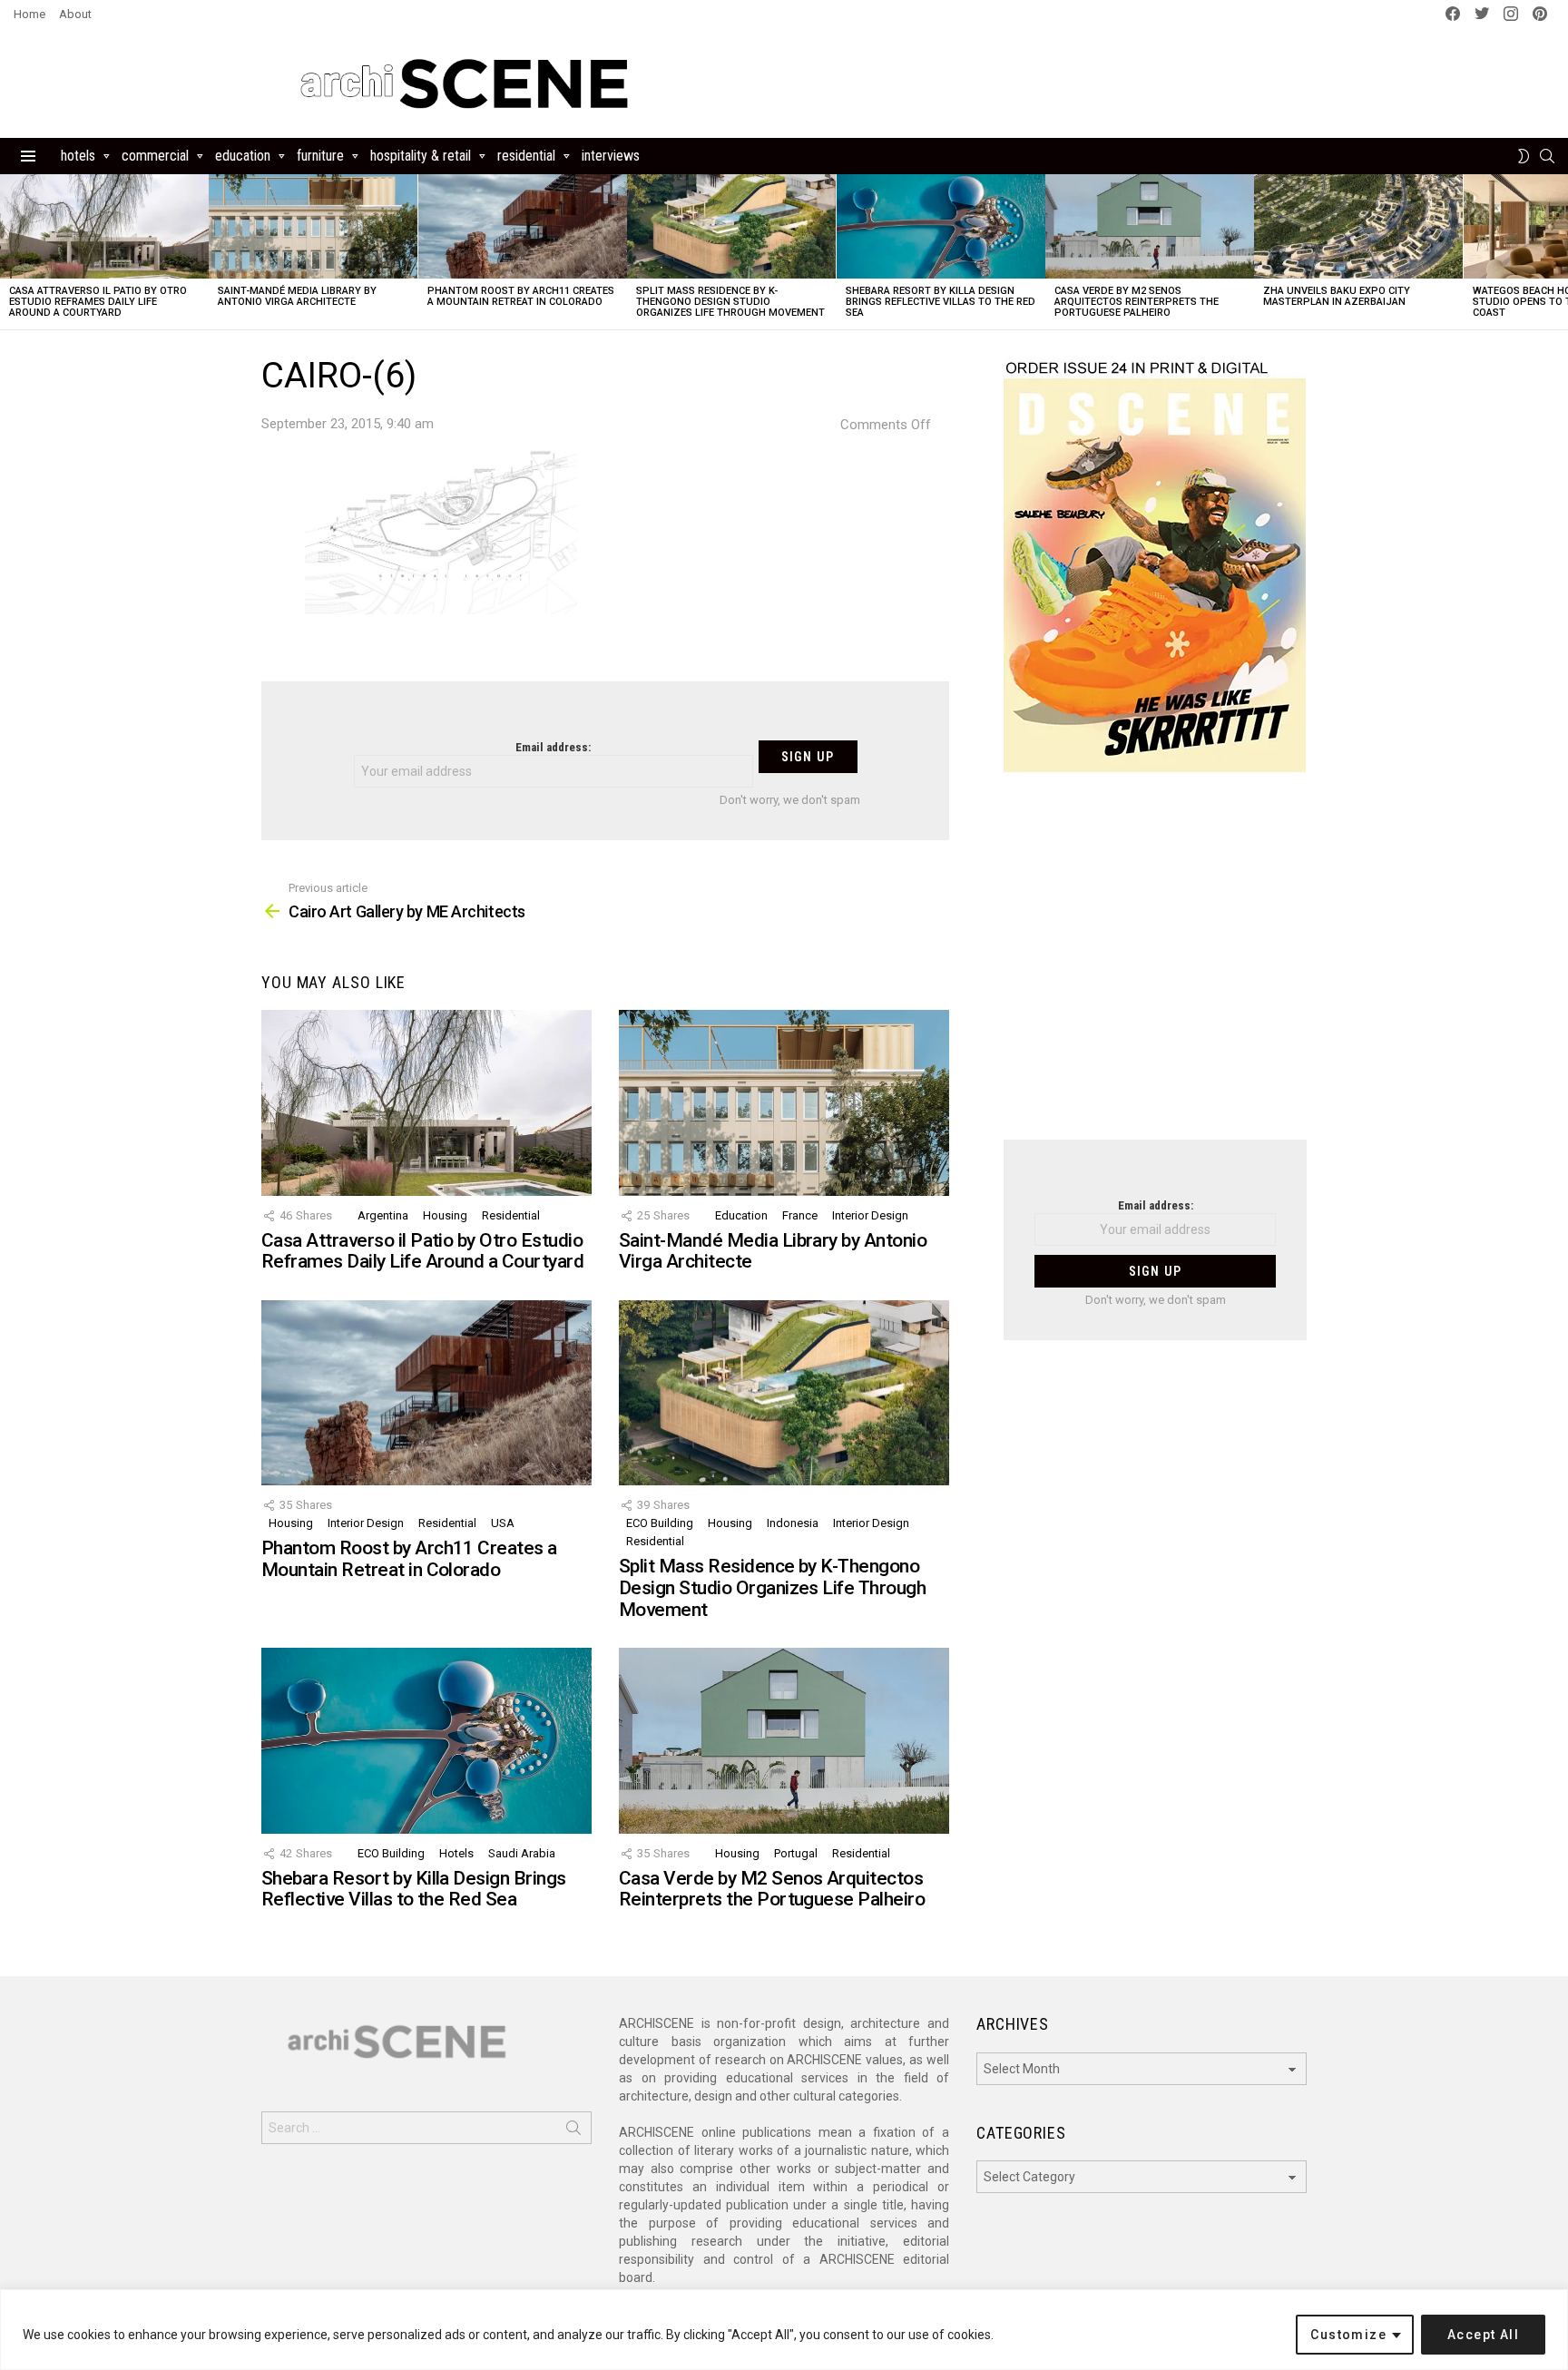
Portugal (796, 1853)
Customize (1348, 2335)
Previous (9, 252)
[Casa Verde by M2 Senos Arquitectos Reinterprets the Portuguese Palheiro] (1150, 226)
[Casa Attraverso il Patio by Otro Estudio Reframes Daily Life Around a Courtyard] (104, 226)
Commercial (155, 156)
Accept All (1483, 2335)
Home (29, 14)
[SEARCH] (1547, 156)
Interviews (611, 156)
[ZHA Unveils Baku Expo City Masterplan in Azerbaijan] (1358, 226)
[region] (784, 2330)
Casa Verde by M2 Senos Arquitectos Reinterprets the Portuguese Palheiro (1137, 302)
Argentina (383, 1215)
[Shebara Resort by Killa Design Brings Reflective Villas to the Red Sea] (941, 226)
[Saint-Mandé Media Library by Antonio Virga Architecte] (313, 226)
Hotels (78, 156)
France (800, 1215)
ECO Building (660, 1523)
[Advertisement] (1155, 967)
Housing (445, 1215)
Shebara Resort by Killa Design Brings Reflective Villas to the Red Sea (941, 302)
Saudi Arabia (522, 1853)
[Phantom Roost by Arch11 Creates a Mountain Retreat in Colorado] (523, 226)
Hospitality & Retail (421, 156)
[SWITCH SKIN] (1524, 156)
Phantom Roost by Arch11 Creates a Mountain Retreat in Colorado (521, 296)
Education (243, 156)
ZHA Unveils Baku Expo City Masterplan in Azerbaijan (1337, 296)
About (75, 14)
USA (503, 1523)
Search (573, 2131)
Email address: (553, 747)
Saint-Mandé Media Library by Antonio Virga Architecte (297, 296)
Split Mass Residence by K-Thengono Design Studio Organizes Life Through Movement (730, 302)
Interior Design (870, 1215)
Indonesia (793, 1523)
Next (1559, 252)
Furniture (320, 156)
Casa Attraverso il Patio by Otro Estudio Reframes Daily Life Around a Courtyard (98, 302)
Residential (526, 156)
